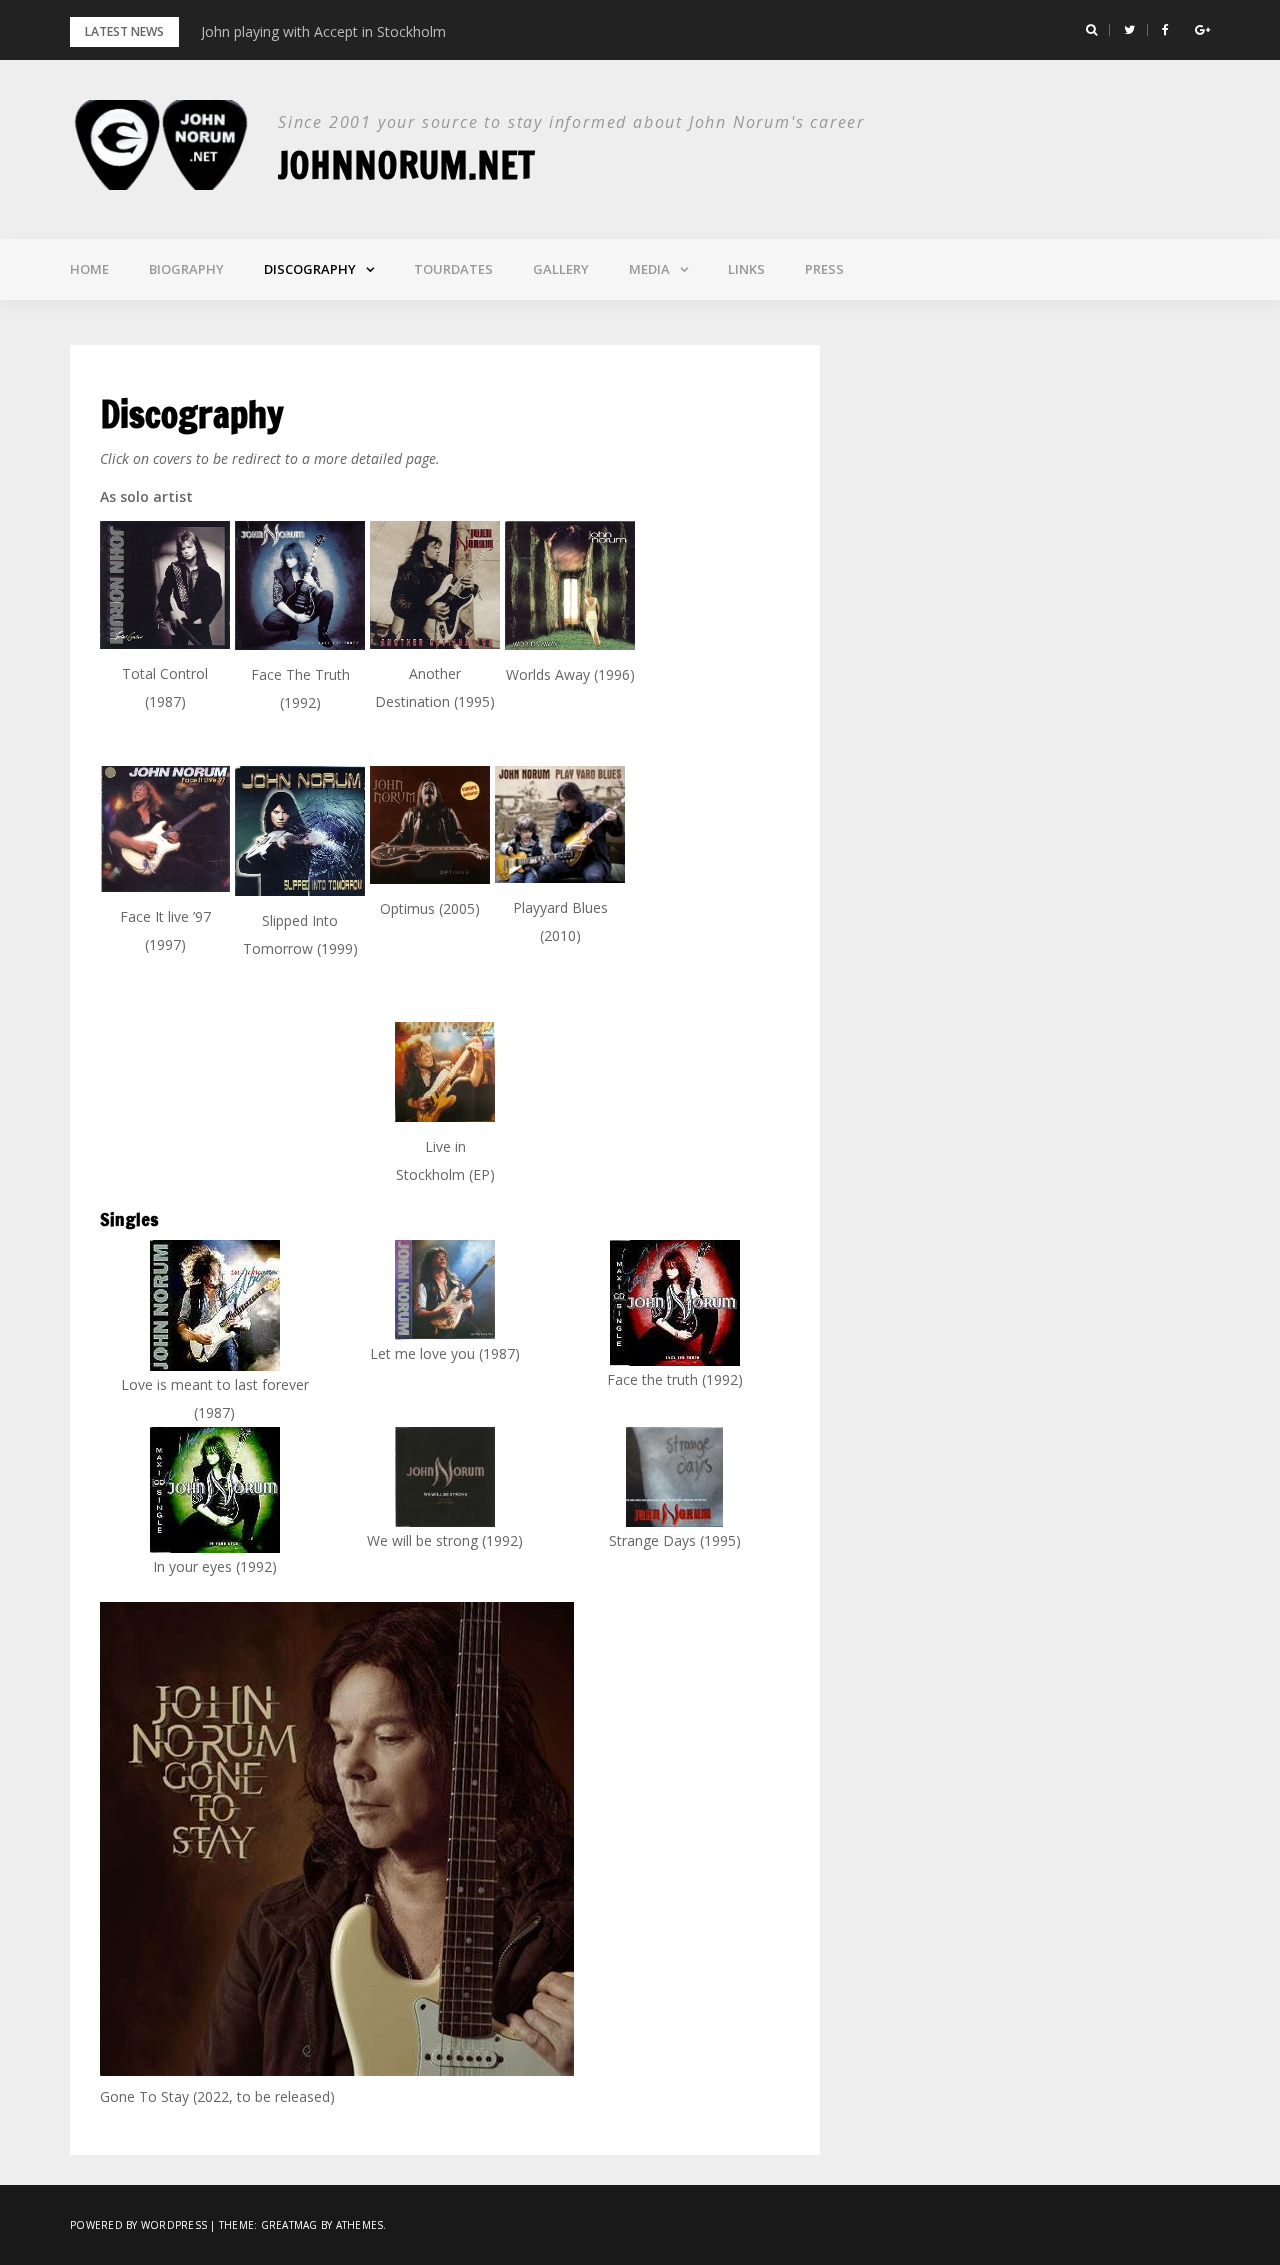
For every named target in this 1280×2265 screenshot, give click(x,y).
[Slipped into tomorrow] (300, 831)
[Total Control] (165, 585)
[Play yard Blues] (560, 824)
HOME (89, 269)
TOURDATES (453, 269)
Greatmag (289, 2225)
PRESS (824, 269)
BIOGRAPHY (186, 269)
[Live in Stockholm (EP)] (445, 1072)
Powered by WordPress (138, 2225)
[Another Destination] (435, 585)
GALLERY (561, 269)
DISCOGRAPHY (310, 269)
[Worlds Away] (570, 585)
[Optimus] (430, 825)
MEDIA (649, 269)
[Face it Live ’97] (165, 829)
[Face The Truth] (300, 585)
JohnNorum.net (406, 165)
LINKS (746, 269)
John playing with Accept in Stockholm (323, 31)
